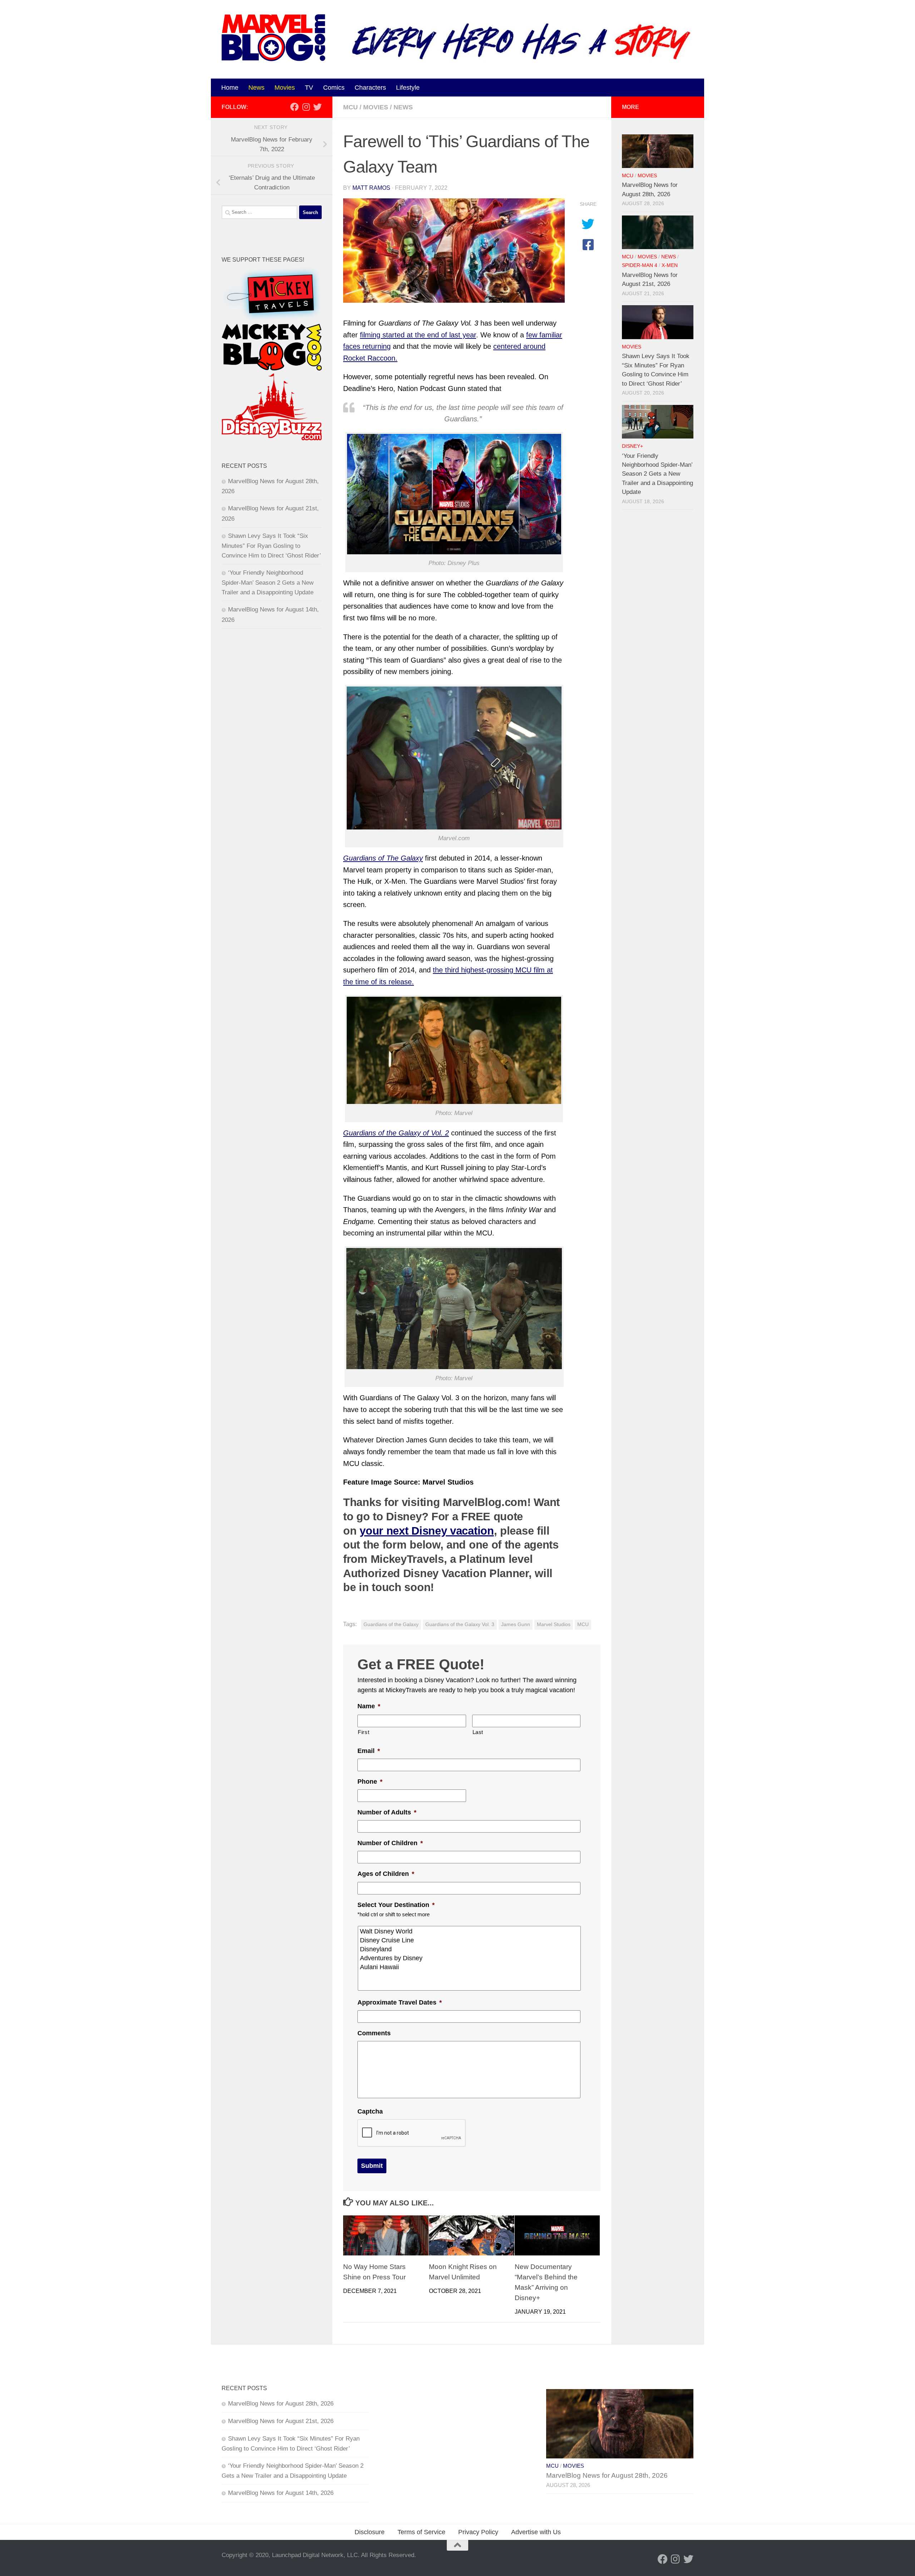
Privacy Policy (478, 2532)
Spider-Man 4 (640, 265)
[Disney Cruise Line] (470, 1940)
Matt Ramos (371, 188)
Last (478, 1732)
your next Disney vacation (427, 1531)
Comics (334, 88)
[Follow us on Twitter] (317, 107)
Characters (370, 88)
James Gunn (516, 1624)
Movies (285, 88)
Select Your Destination (396, 1905)
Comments (374, 2033)
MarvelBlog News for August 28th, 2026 (281, 2404)
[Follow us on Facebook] (295, 107)
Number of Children (390, 1843)
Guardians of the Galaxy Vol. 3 (460, 1624)
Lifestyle (408, 88)
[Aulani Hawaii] (470, 1967)
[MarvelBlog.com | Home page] (273, 38)
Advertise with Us (536, 2532)
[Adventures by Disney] (470, 1958)
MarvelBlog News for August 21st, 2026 (281, 2421)
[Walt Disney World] (470, 1931)
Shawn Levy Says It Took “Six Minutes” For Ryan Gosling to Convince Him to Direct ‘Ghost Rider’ (271, 546)
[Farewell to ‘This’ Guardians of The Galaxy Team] (454, 251)
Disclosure (370, 2532)
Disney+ (632, 446)
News (256, 88)
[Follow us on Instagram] (306, 107)
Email (369, 1751)
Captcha (370, 2111)
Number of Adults (387, 1812)
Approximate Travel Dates (400, 2002)
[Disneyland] (470, 1949)
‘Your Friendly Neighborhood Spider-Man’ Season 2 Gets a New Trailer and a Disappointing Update (268, 583)
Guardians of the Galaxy (391, 1624)
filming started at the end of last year (418, 335)
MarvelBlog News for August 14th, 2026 (281, 2493)
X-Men (670, 265)
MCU (350, 107)
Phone (370, 1782)
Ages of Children (386, 1874)
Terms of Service (421, 2532)
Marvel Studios (554, 1624)
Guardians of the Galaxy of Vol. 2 (396, 1133)
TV (309, 88)
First (363, 1732)
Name (369, 1706)
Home (230, 88)
